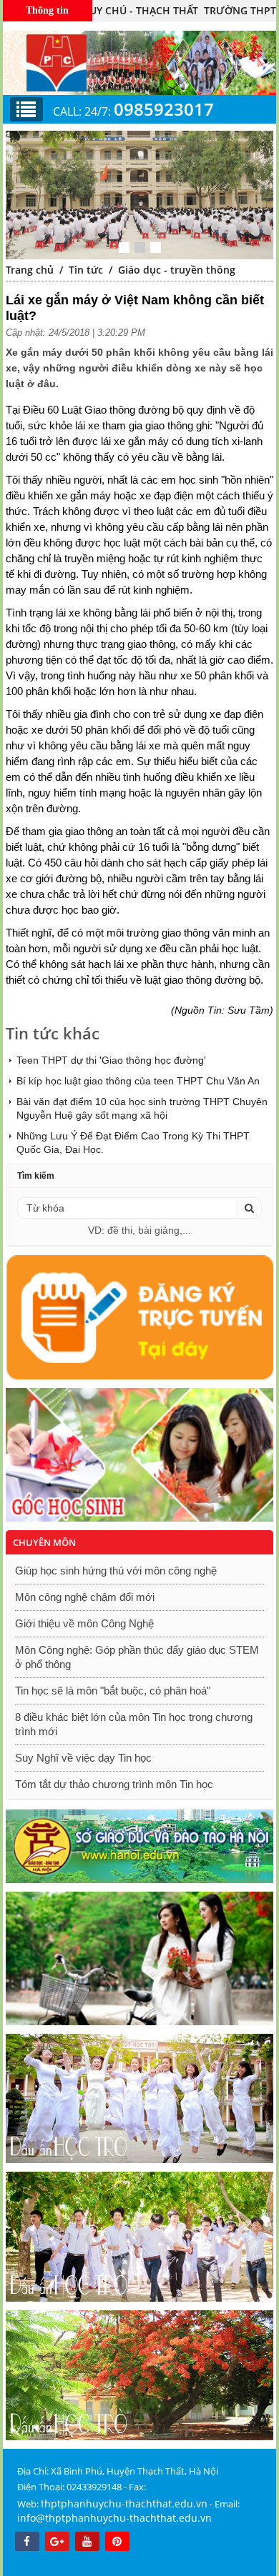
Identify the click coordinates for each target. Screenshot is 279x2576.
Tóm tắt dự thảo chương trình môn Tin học (114, 1784)
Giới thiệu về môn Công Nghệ (84, 1623)
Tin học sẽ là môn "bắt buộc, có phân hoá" (113, 1691)
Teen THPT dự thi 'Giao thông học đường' (111, 1060)
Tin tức (86, 270)
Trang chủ (30, 270)
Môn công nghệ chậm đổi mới (85, 1597)
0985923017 (164, 109)
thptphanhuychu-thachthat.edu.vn (124, 2503)
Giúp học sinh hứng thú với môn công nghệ (116, 1571)
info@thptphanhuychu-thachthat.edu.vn (114, 2518)
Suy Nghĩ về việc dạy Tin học (83, 1758)
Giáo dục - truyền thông (177, 270)
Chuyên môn (44, 1542)
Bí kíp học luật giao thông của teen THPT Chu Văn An (138, 1081)
